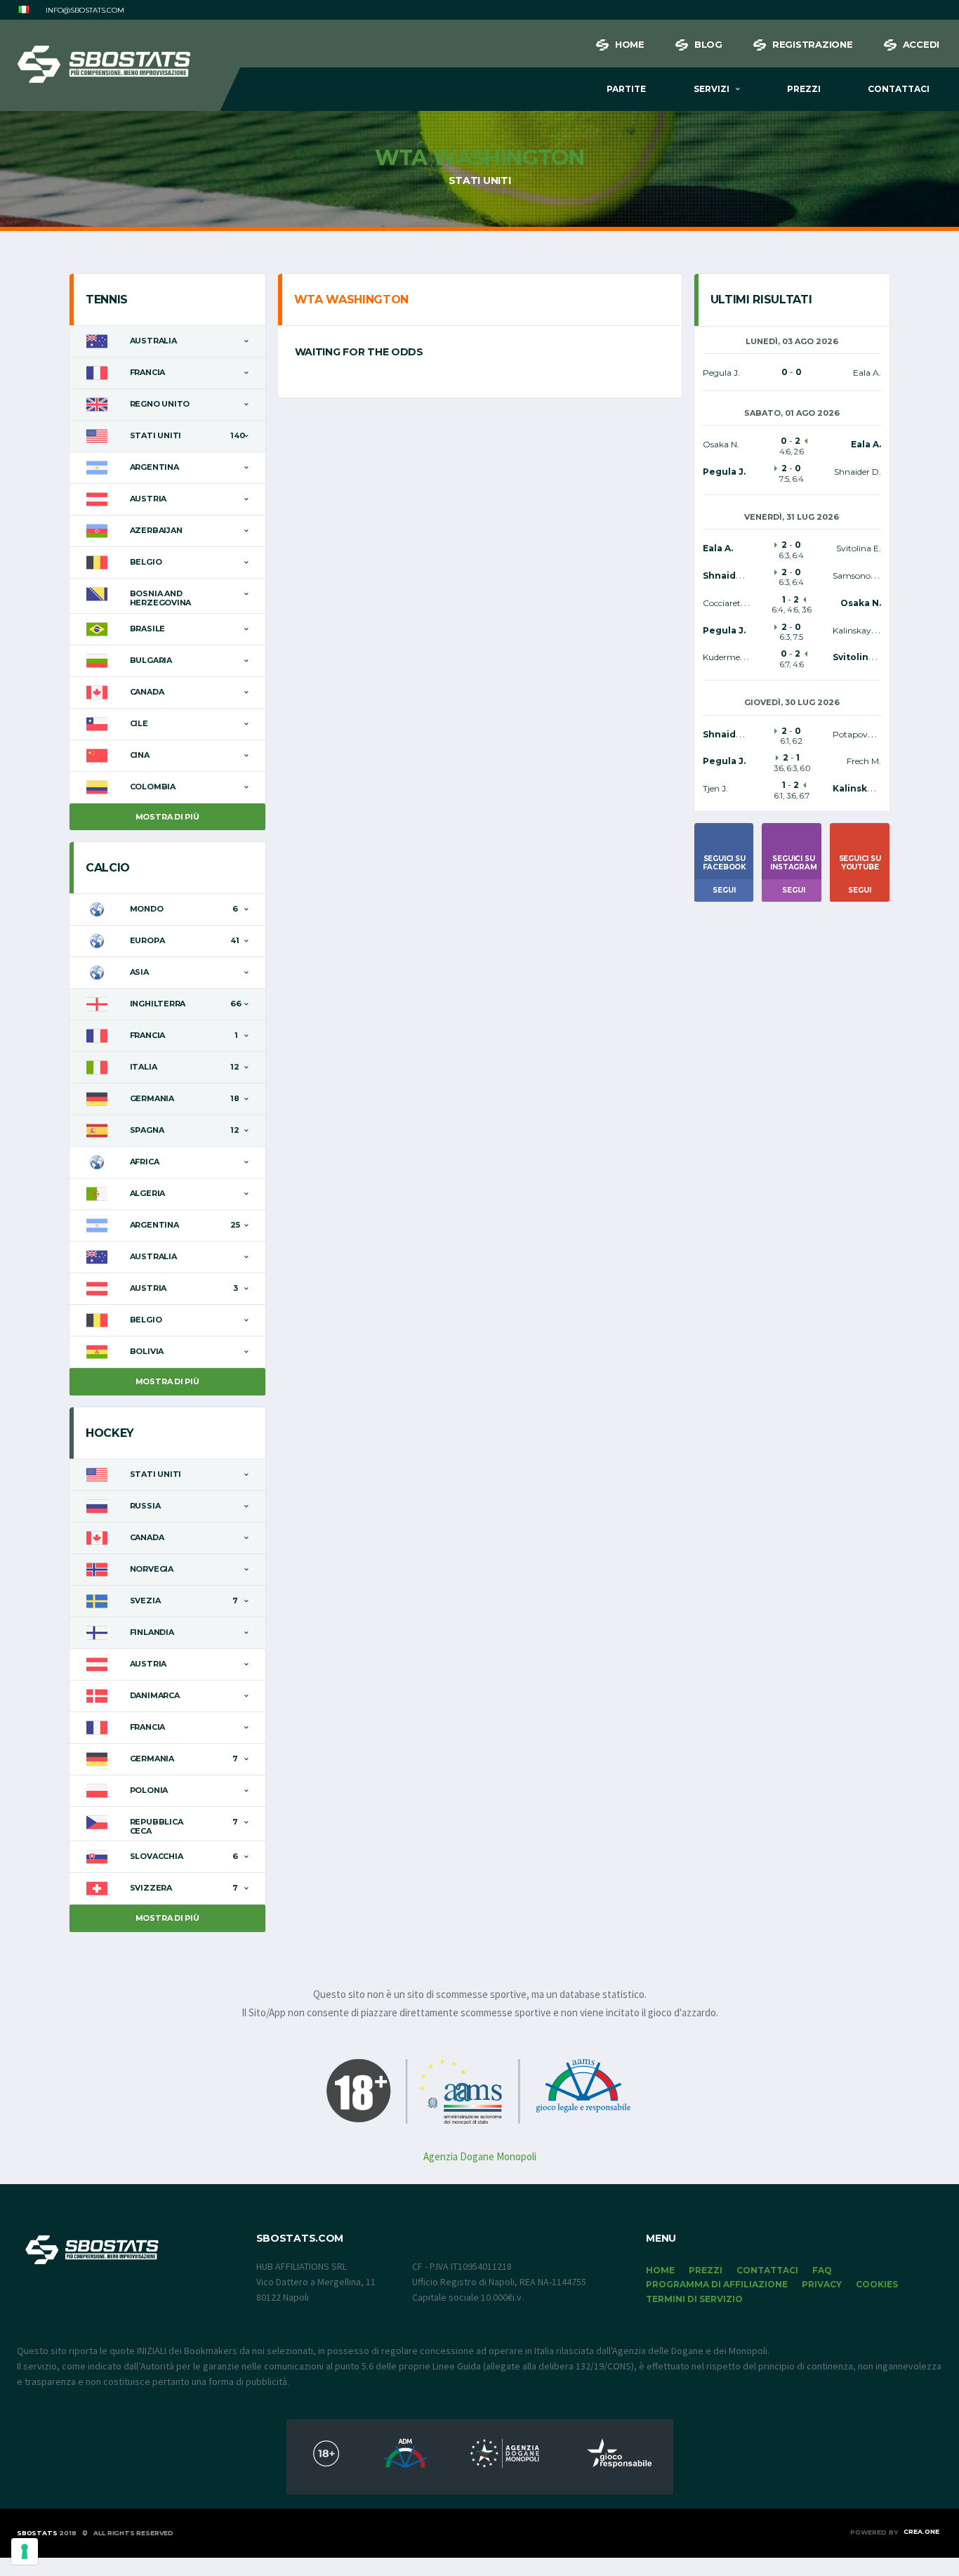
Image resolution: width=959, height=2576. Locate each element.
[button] (24, 10)
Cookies (877, 2284)
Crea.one (921, 2531)
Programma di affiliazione (717, 2284)
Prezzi (804, 89)
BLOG (708, 44)
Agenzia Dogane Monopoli (480, 2156)
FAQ (822, 2270)
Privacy (822, 2284)
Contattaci (899, 89)
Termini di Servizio (694, 2299)
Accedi (921, 44)
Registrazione (813, 44)
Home (630, 44)
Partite (626, 89)
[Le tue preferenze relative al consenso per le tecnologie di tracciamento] (25, 2551)
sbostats (37, 2533)
